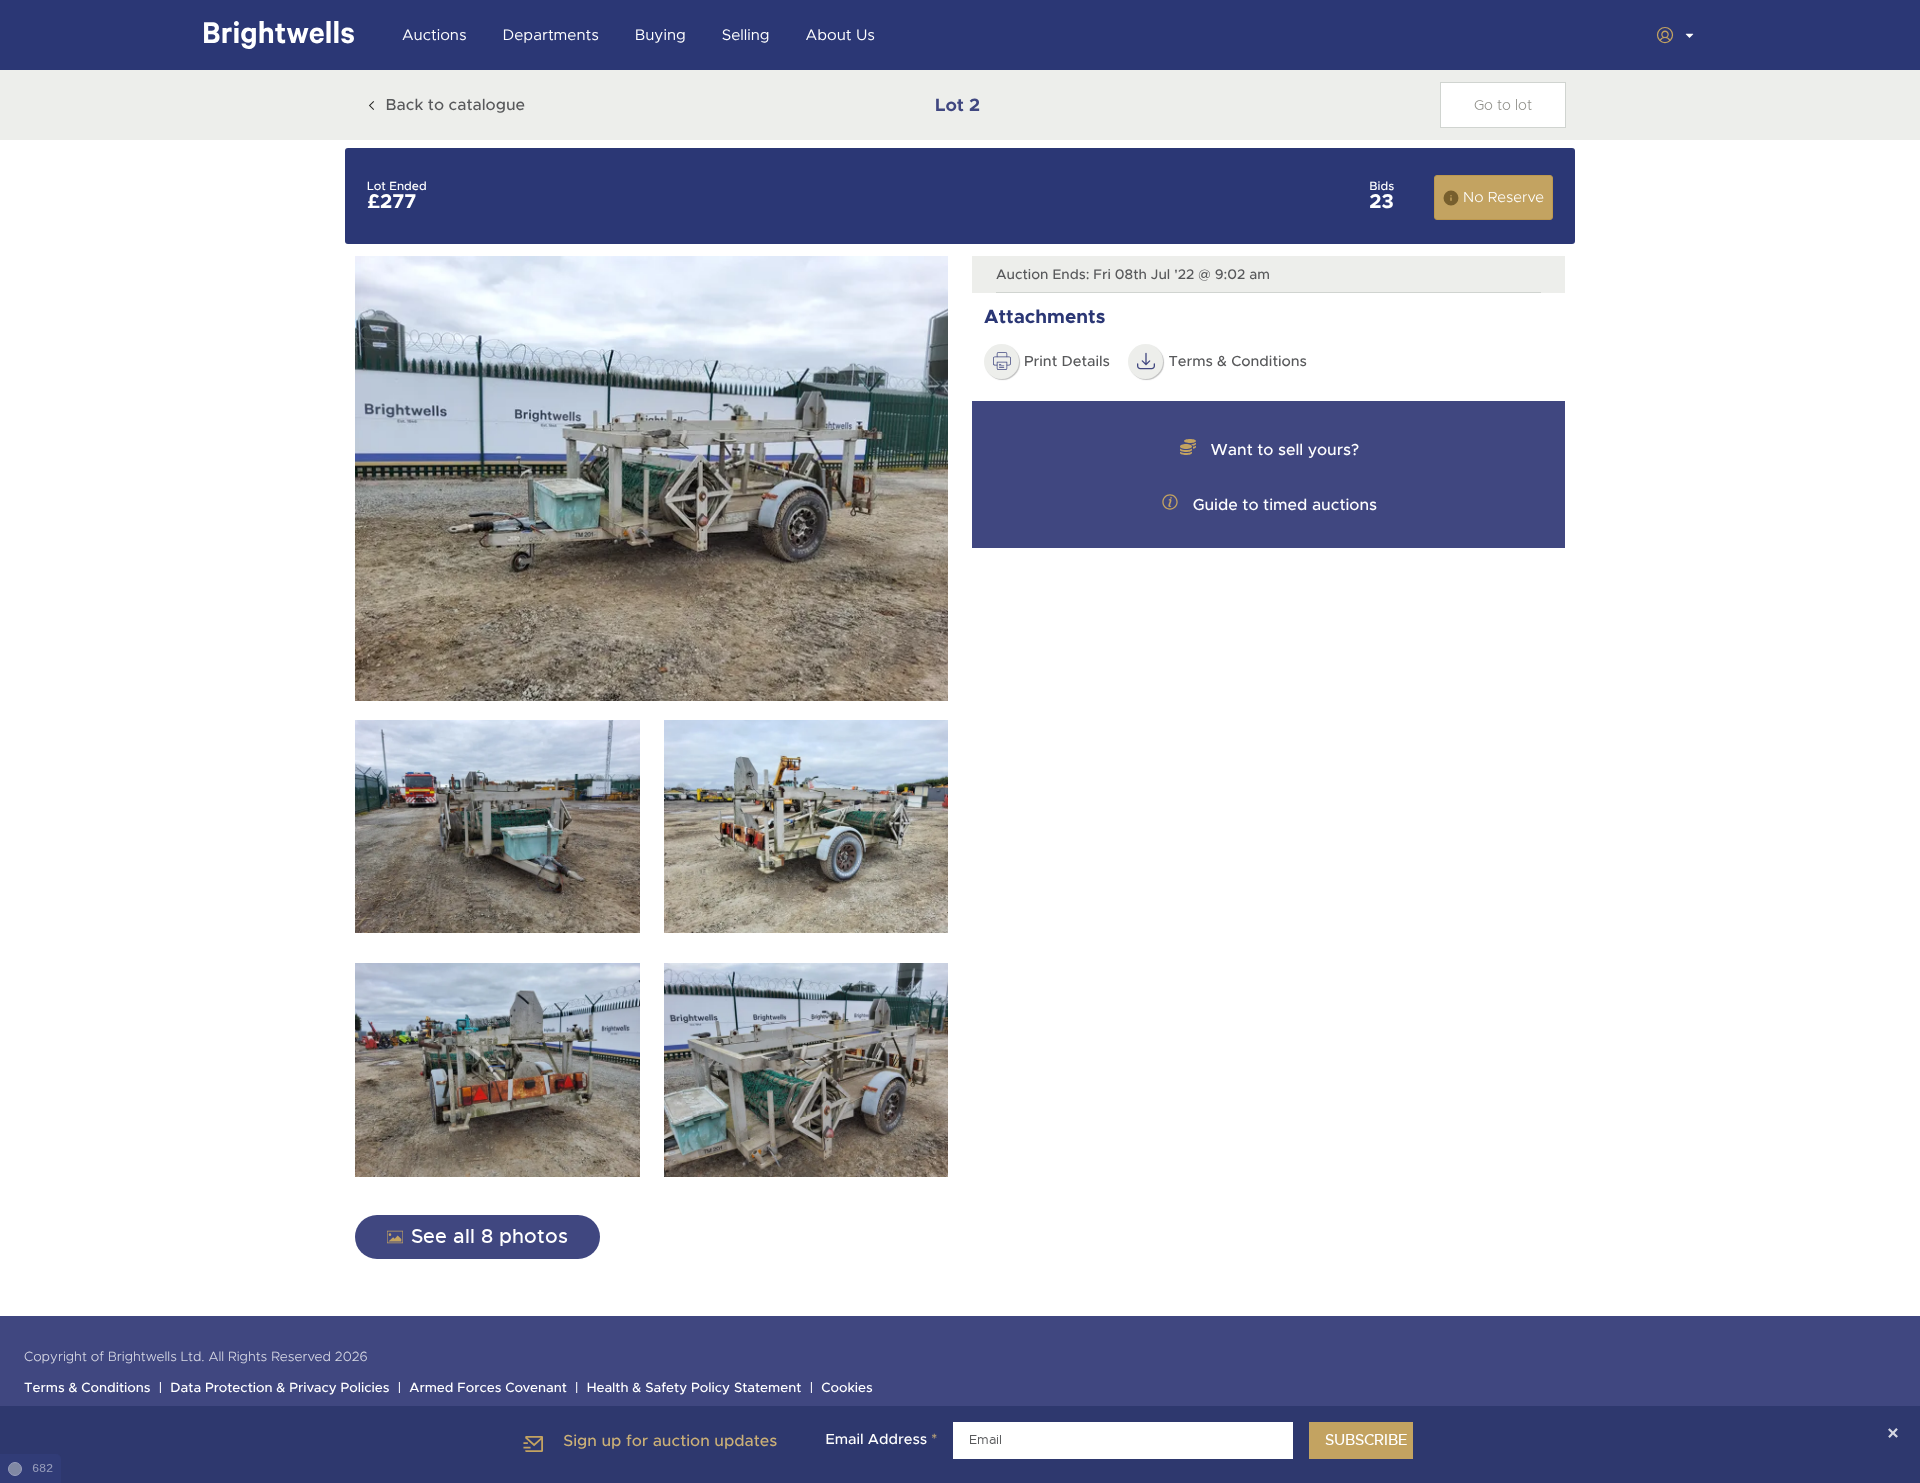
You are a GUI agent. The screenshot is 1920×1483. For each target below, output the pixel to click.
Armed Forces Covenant (488, 1388)
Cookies (847, 1388)
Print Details (1067, 362)
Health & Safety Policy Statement (694, 1388)
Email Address (881, 1440)
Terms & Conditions (1237, 362)
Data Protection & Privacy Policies (279, 1388)
